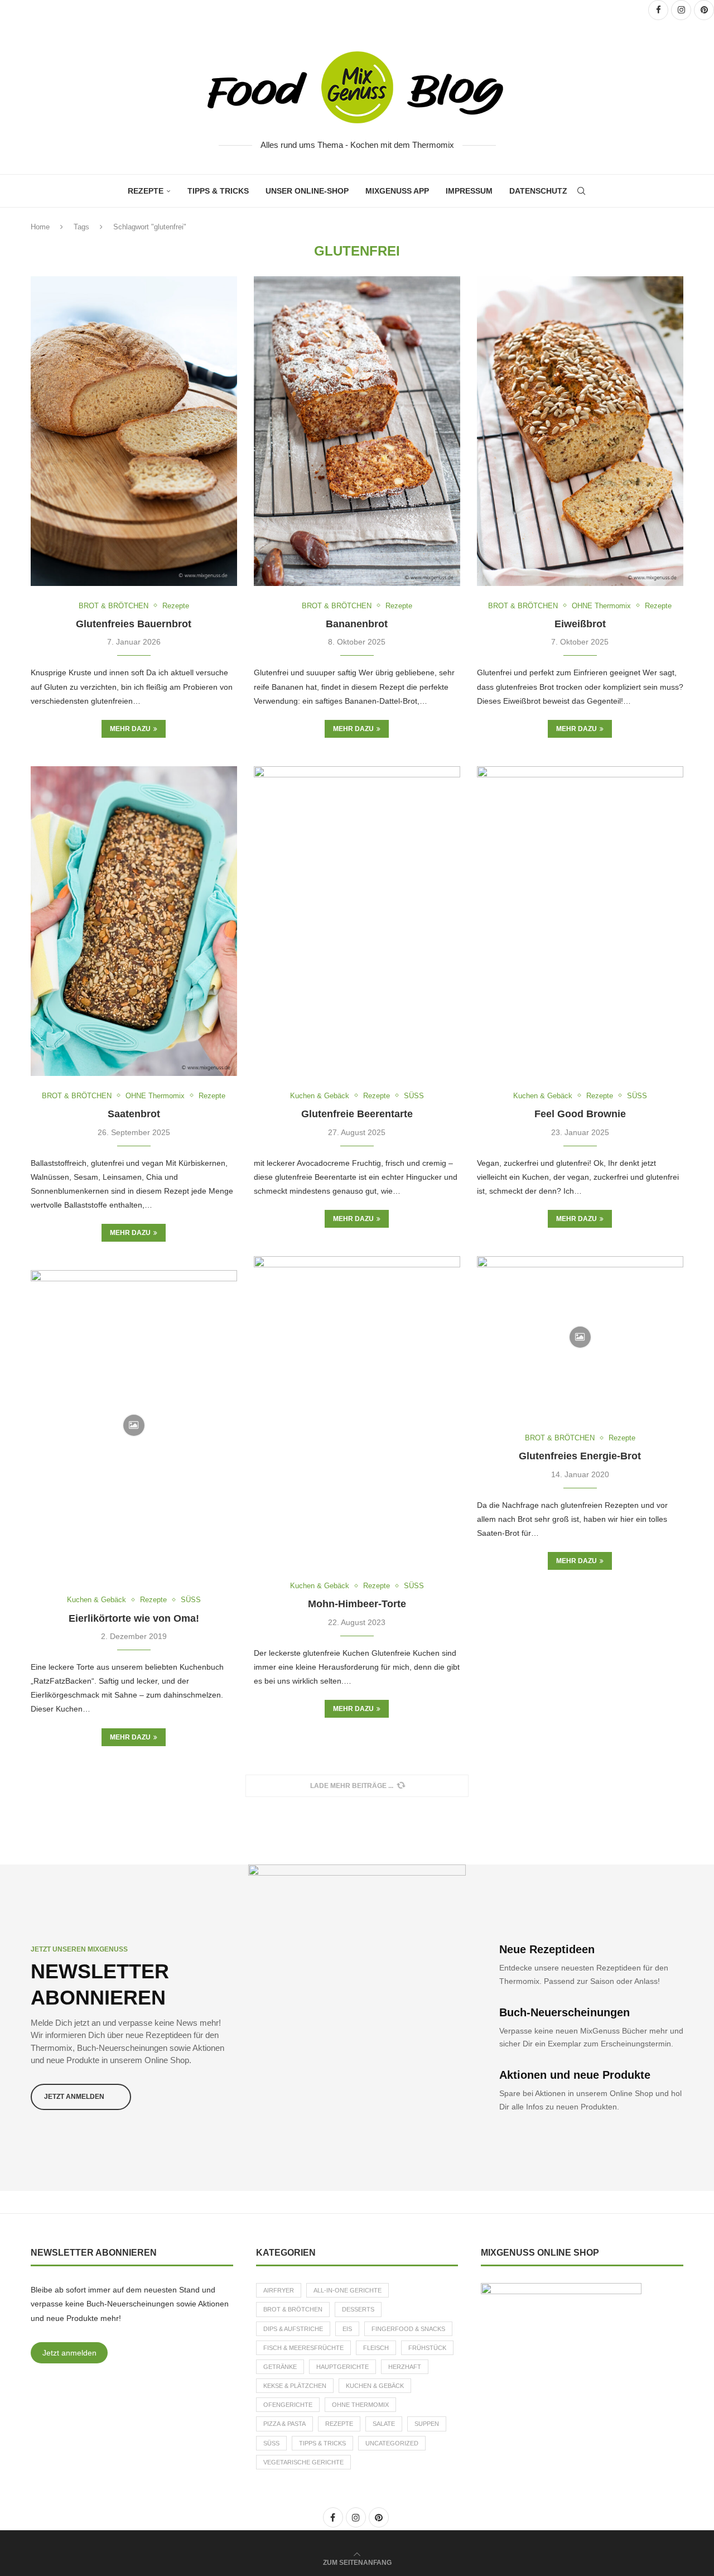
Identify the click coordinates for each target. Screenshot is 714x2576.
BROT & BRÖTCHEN (293, 2309)
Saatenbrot (134, 1114)
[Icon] (580, 1337)
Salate (384, 2424)
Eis (347, 2329)
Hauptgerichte (342, 2367)
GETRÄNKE (280, 2367)
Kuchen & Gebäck (375, 2386)
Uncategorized (392, 2443)
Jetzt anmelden (69, 2353)
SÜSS (271, 2443)
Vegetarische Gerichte (303, 2462)
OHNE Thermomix (360, 2405)
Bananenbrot (357, 624)
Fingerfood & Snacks (408, 2329)
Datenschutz (538, 191)
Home (40, 227)
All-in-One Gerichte (348, 2290)
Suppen (427, 2424)
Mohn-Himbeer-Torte (357, 1604)
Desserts (358, 2309)
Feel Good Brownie (580, 1114)
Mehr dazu (130, 729)
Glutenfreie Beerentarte (357, 1114)
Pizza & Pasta (284, 2424)
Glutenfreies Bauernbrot (134, 624)
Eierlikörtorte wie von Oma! (134, 1618)
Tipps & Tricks (218, 191)
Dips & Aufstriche (293, 2329)
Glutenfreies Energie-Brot (580, 1456)
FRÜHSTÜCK (427, 2348)
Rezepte (146, 191)
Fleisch (376, 2348)
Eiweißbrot (580, 624)
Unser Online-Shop (307, 191)
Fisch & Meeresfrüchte (303, 2348)
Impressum (469, 191)
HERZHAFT (405, 2367)
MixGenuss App (397, 191)
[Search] (581, 191)
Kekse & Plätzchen (295, 2386)
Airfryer (279, 2290)
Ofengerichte (288, 2405)
